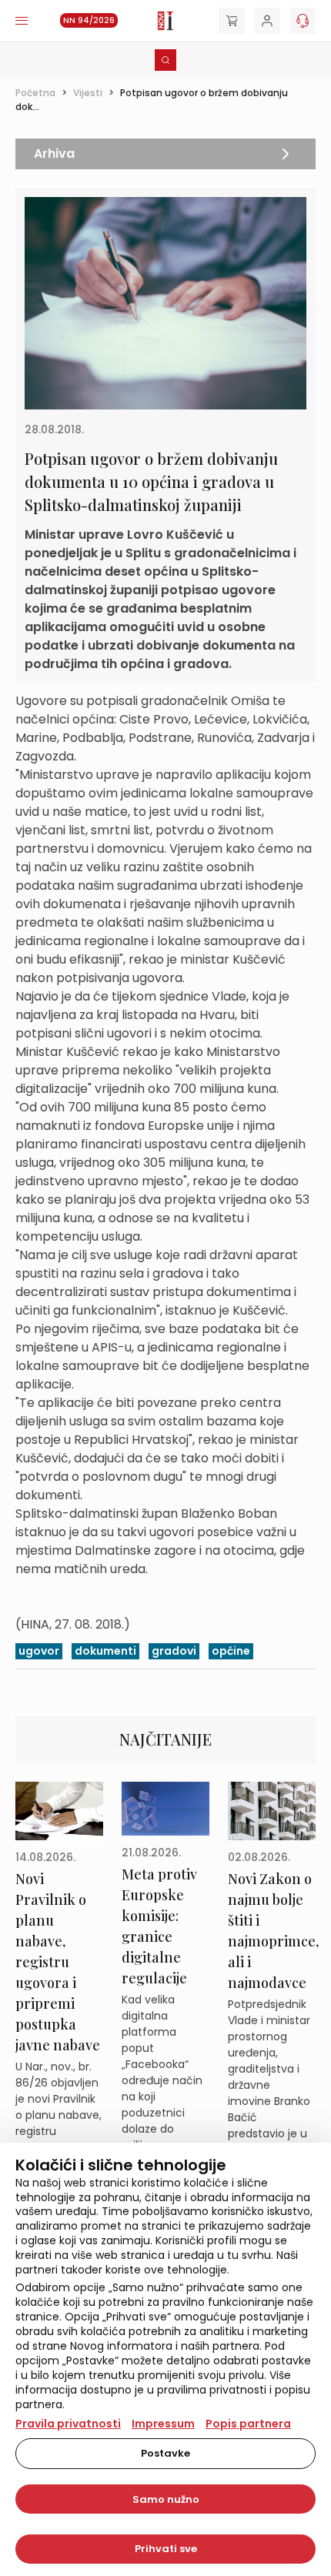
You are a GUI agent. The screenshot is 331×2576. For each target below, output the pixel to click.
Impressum (163, 2424)
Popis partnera (248, 2424)
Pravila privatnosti (68, 2424)
